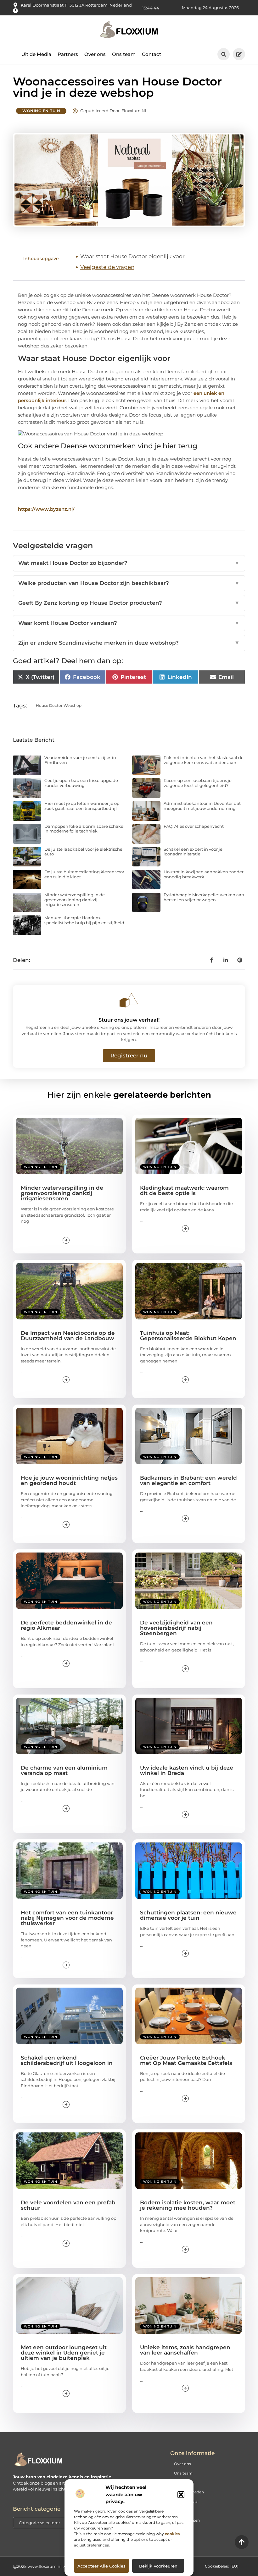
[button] (181, 2495)
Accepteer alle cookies (101, 2566)
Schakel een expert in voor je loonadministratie (193, 852)
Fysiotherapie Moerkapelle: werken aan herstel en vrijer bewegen (204, 897)
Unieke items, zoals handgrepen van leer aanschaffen (185, 2350)
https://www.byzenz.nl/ (46, 509)
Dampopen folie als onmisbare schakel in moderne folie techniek (84, 829)
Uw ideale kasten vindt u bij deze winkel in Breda (187, 1770)
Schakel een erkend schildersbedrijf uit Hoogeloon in (67, 2060)
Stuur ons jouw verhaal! (129, 1020)
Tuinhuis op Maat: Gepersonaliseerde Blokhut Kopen (188, 1336)
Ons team (124, 54)
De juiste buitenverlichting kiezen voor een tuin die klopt (84, 874)
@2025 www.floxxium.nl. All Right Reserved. (57, 2566)
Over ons (95, 54)
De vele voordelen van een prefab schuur (68, 2205)
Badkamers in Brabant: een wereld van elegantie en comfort (188, 1480)
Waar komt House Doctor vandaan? (129, 623)
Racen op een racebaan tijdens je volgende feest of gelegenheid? (198, 783)
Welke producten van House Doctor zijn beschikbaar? (129, 583)
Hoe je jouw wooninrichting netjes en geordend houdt (69, 1480)
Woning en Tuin (41, 111)
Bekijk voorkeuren (158, 2566)
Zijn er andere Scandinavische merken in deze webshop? (129, 643)
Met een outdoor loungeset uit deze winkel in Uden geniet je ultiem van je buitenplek (64, 2353)
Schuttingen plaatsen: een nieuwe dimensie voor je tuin (188, 1915)
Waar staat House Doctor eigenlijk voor (132, 256)
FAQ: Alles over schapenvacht (194, 826)
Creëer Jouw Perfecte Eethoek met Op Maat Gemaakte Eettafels (186, 2060)
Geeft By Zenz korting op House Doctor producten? (129, 603)
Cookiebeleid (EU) (222, 2566)
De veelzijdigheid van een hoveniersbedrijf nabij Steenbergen (176, 1628)
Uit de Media (36, 54)
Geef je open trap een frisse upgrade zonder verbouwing (81, 783)
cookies (172, 2534)
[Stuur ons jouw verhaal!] (129, 1000)
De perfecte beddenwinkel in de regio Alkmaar (66, 1625)
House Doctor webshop (59, 705)
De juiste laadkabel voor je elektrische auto (83, 852)
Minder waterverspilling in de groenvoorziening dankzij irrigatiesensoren (75, 900)
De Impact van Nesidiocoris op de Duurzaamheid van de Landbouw (68, 1336)
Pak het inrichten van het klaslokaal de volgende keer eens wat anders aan (204, 760)
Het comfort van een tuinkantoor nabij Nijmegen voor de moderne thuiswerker (67, 1918)
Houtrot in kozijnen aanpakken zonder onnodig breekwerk (204, 874)
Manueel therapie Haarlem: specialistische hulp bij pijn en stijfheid (84, 920)
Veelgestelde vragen (107, 267)
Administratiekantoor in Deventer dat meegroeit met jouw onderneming (202, 806)
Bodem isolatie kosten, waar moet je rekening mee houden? (188, 2205)
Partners (68, 54)
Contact (151, 54)
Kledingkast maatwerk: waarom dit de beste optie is (184, 1190)
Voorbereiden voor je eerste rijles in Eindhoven (80, 760)
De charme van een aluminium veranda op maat (64, 1770)
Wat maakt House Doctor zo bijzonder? (129, 563)
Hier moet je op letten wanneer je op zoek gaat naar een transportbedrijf (82, 806)
